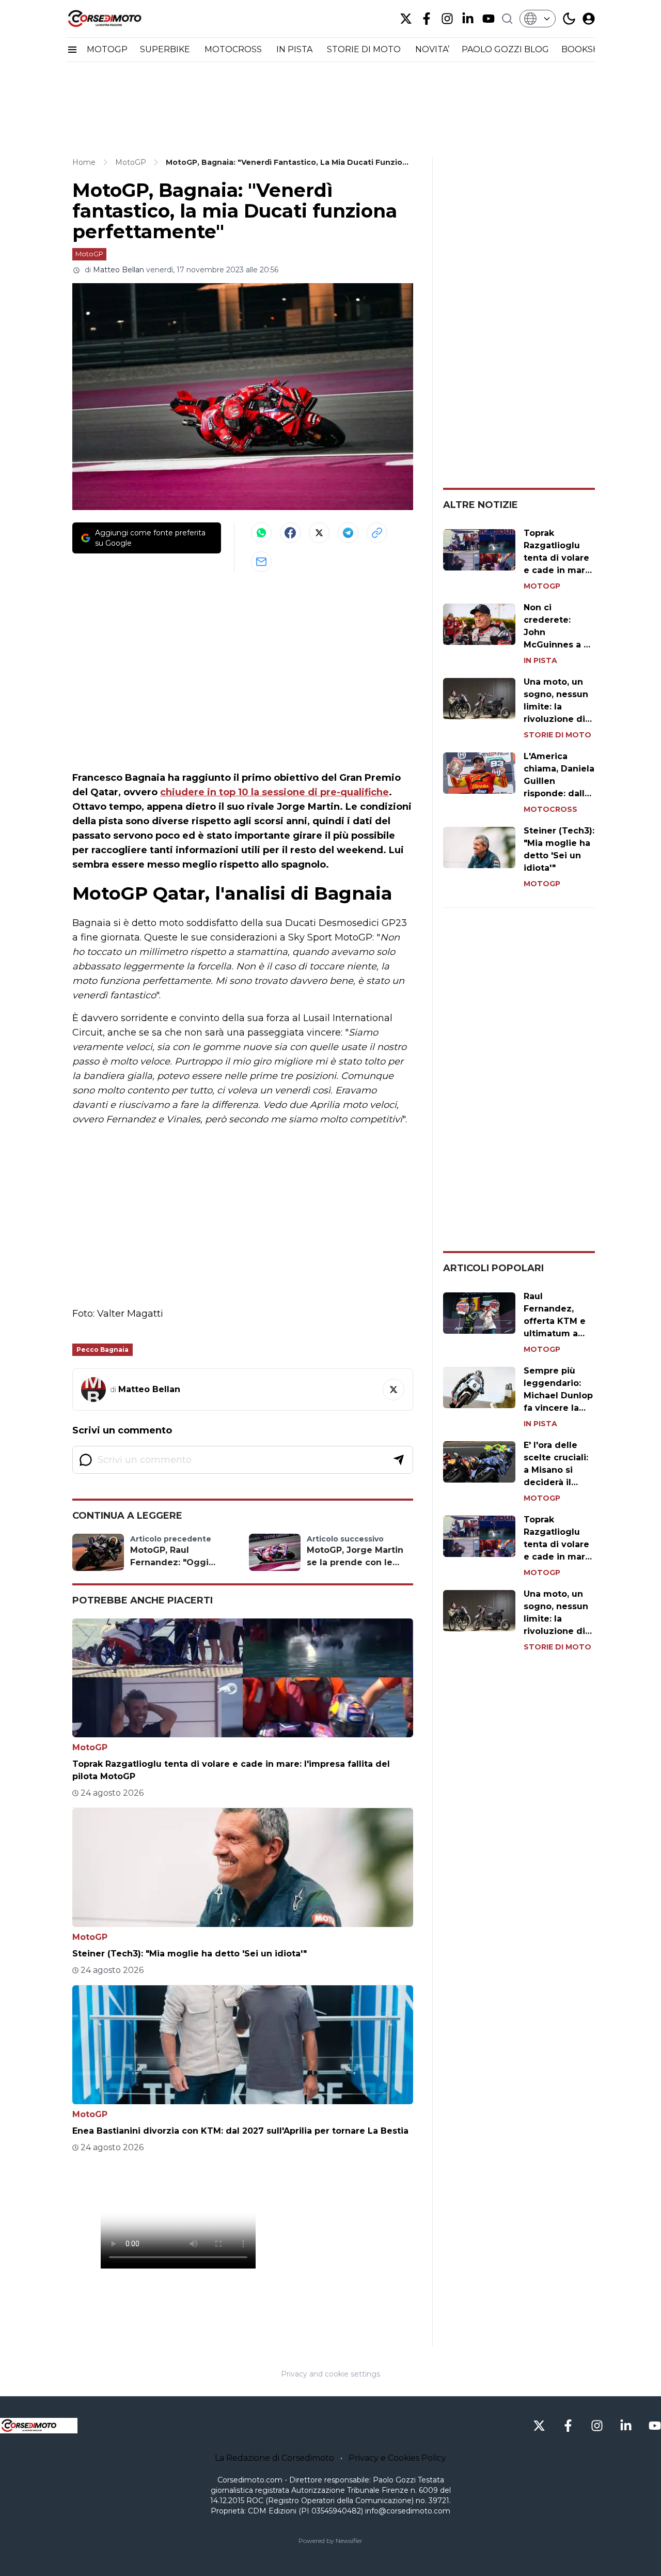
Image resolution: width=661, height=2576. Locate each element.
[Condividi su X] (319, 533)
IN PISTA (295, 49)
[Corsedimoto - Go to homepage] (39, 2426)
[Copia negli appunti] (377, 533)
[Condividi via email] (261, 562)
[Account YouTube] (489, 19)
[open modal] (589, 19)
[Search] (507, 19)
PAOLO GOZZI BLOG (505, 49)
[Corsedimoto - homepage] (118, 19)
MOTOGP (107, 49)
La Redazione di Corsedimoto (274, 2458)
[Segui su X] (394, 1390)
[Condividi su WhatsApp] (261, 533)
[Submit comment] (399, 1460)
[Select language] (538, 19)
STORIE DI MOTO (365, 49)
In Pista (540, 660)
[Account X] (406, 19)
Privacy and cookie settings (330, 2374)
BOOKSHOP (587, 49)
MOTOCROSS (234, 49)
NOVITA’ (432, 49)
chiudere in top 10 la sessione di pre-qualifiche (274, 792)
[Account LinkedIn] (468, 19)
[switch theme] (569, 19)
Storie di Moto (557, 735)
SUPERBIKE (166, 49)
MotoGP (89, 254)
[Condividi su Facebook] (290, 533)
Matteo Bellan (119, 270)
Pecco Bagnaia (103, 1349)
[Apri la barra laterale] (72, 50)
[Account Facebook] (427, 19)
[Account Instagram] (447, 19)
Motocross (550, 809)
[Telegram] (348, 533)
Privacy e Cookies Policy (397, 2458)
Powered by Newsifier (330, 2541)
